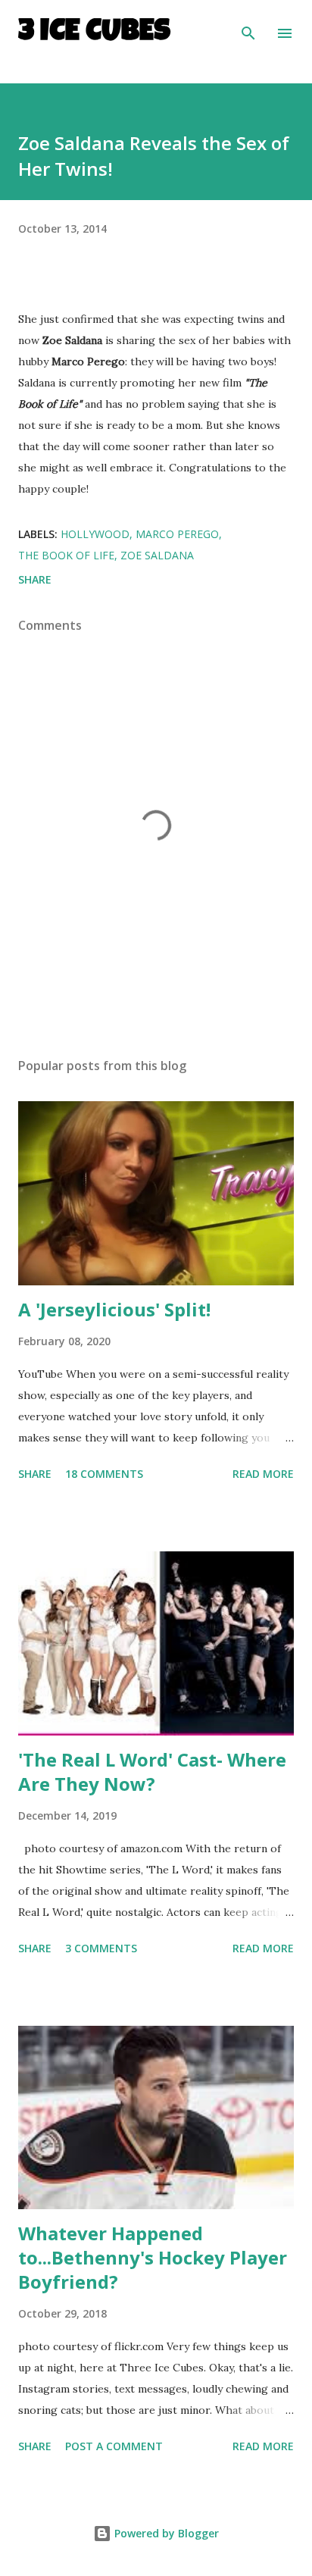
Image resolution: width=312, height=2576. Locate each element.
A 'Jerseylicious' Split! (114, 1309)
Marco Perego (177, 534)
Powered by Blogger (165, 2533)
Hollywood (95, 534)
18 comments (104, 1474)
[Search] (248, 27)
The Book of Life (66, 555)
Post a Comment (114, 2446)
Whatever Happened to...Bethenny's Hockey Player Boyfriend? (153, 2257)
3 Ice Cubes (94, 33)
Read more (263, 1474)
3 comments (101, 1948)
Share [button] (35, 579)
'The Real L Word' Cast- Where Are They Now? (152, 1772)
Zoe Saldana (157, 555)
